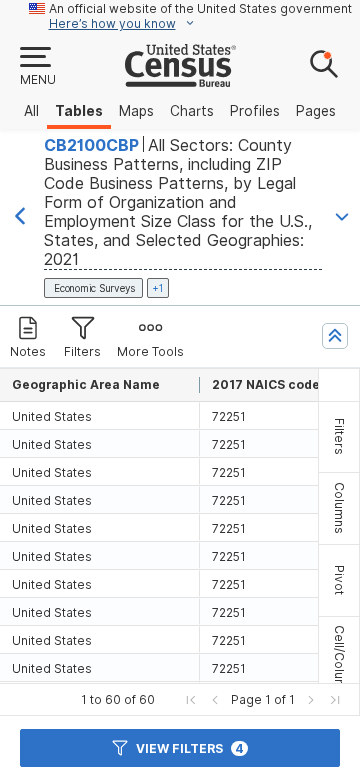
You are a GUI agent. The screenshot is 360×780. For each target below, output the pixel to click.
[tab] (339, 437)
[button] (37, 67)
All (31, 111)
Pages (316, 111)
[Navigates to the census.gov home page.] (180, 79)
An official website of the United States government (200, 8)
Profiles (255, 111)
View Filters (190, 748)
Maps (136, 111)
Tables (79, 111)
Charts (192, 111)
